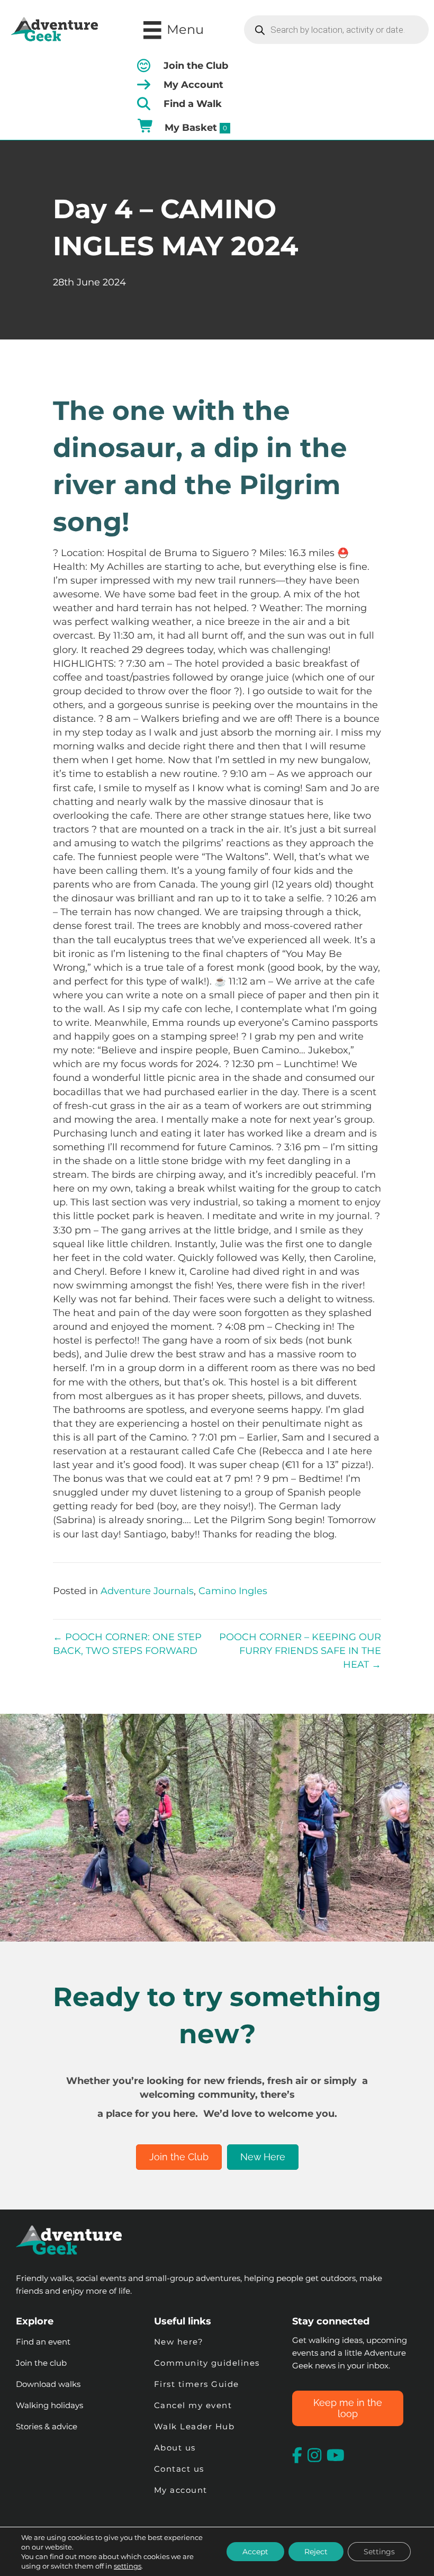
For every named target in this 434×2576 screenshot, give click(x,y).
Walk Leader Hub (196, 2426)
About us (175, 2448)
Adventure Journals (147, 1591)
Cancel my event (193, 2405)
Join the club (41, 2363)
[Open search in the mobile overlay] (336, 30)
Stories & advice (47, 2426)
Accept (255, 2552)
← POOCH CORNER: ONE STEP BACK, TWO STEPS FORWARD (127, 1644)
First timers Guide (197, 2384)
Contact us (179, 2469)
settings (128, 2566)
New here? (179, 2342)
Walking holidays (49, 2405)
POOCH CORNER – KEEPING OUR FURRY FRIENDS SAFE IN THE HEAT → (300, 1651)
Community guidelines (207, 2363)
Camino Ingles (233, 1591)
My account (181, 2490)
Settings (379, 2552)
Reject (316, 2552)
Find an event (43, 2342)
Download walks (48, 2384)
